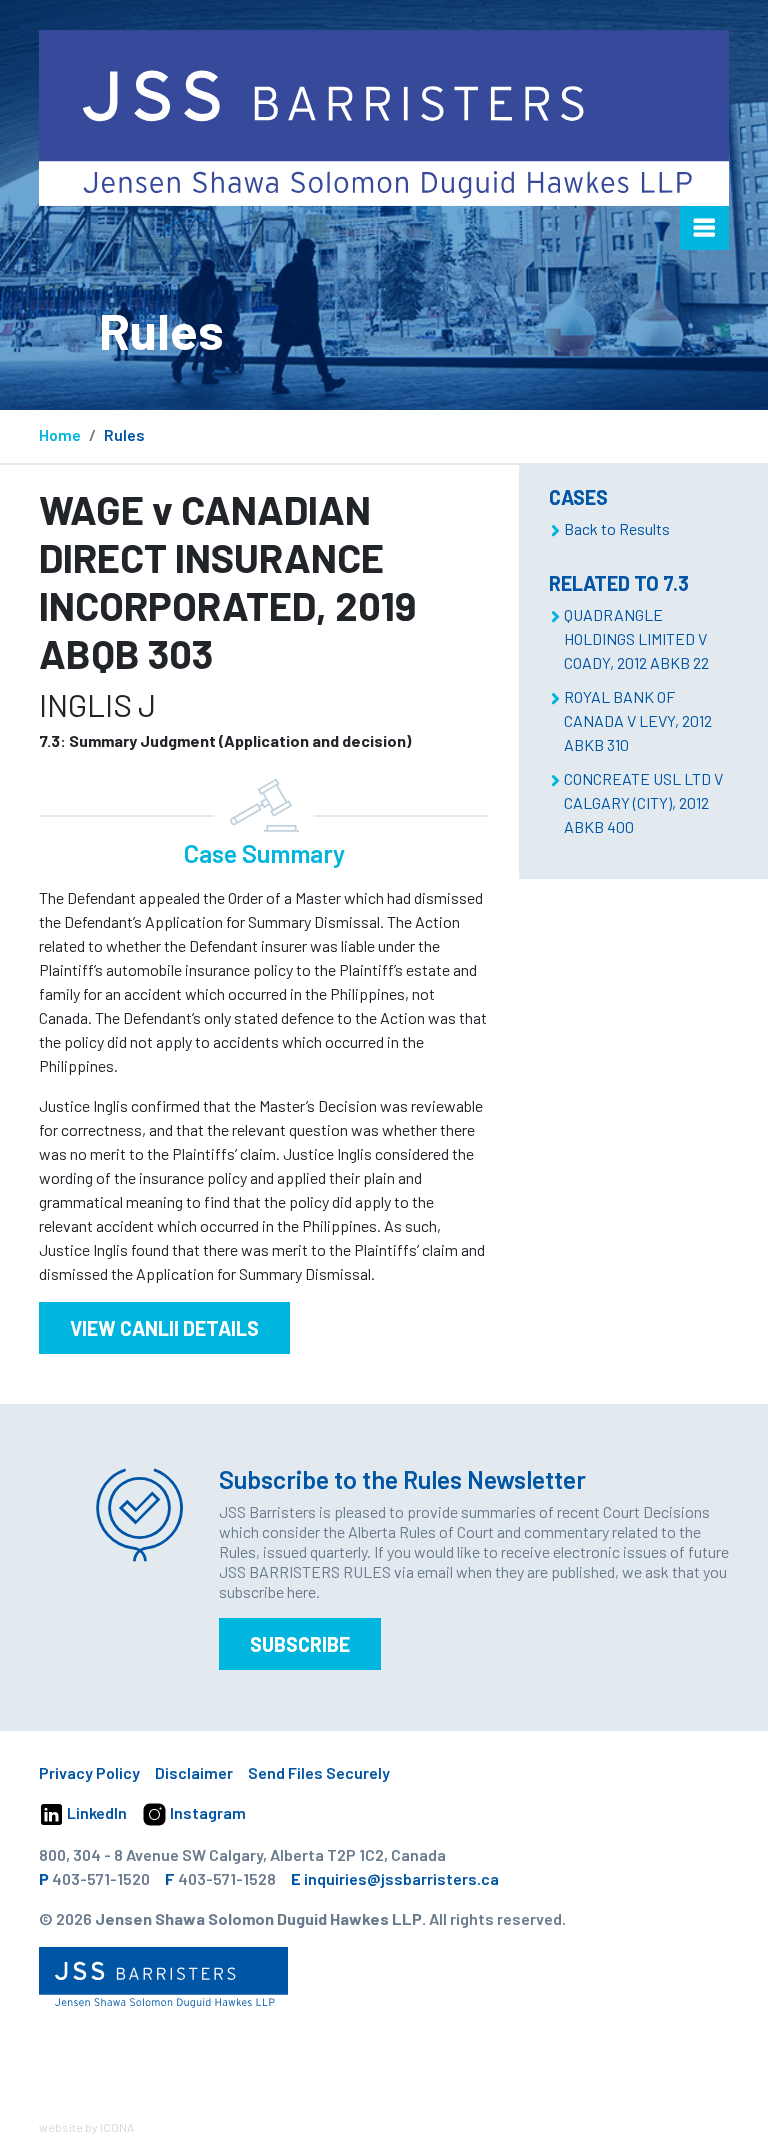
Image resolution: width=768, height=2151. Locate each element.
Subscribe (300, 1644)
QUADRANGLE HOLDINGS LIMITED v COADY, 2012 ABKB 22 (636, 638)
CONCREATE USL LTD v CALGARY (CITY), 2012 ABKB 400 (643, 802)
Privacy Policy (89, 1772)
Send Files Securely (319, 1772)
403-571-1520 (101, 1878)
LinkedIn (95, 1812)
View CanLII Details (164, 1328)
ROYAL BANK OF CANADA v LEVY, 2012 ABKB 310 (638, 720)
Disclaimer (194, 1772)
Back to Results (617, 528)
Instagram (206, 1812)
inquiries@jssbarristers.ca (401, 1878)
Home (60, 434)
